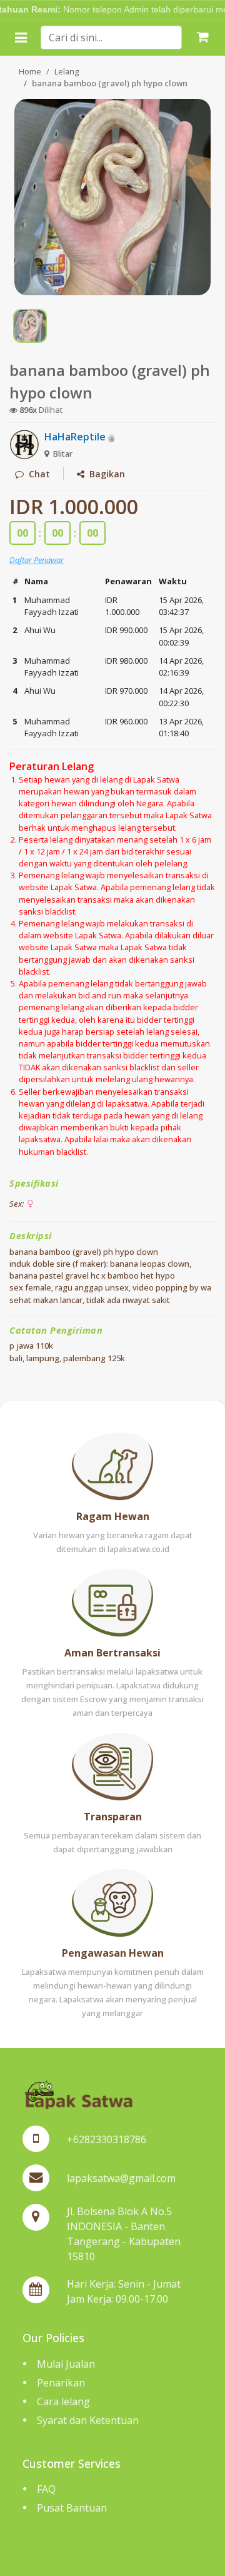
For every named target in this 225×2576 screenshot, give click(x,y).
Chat (37, 474)
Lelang (67, 71)
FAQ (46, 2489)
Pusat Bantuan (72, 2508)
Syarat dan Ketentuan (88, 2420)
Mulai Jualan (66, 2364)
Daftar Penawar (37, 560)
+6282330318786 (107, 2139)
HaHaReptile (76, 437)
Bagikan (105, 474)
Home (30, 71)
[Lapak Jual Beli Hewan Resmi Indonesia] (78, 2093)
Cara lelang (63, 2401)
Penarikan (61, 2383)
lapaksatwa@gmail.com (121, 2178)
